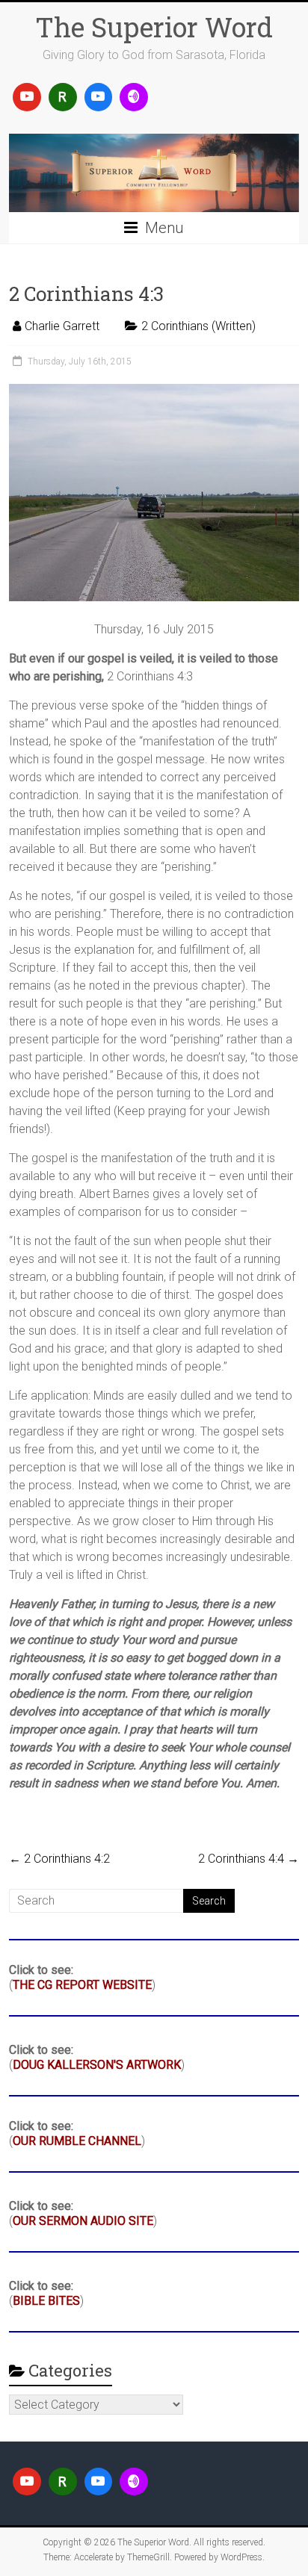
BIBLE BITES (46, 2301)
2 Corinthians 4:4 (249, 1859)
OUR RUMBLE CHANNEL (77, 2141)
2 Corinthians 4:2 (59, 1859)
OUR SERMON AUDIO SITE (83, 2221)
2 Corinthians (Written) (198, 326)
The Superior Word (154, 27)
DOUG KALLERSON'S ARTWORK (97, 2065)
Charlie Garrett (62, 326)
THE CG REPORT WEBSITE (82, 1985)
